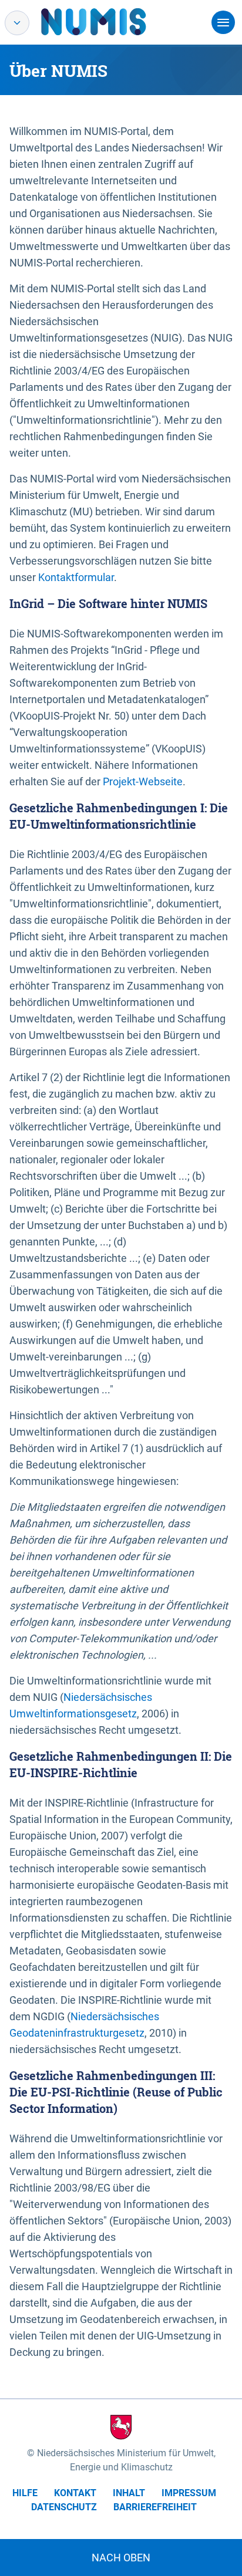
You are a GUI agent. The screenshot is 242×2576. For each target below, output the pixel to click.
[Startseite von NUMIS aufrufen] (111, 22)
